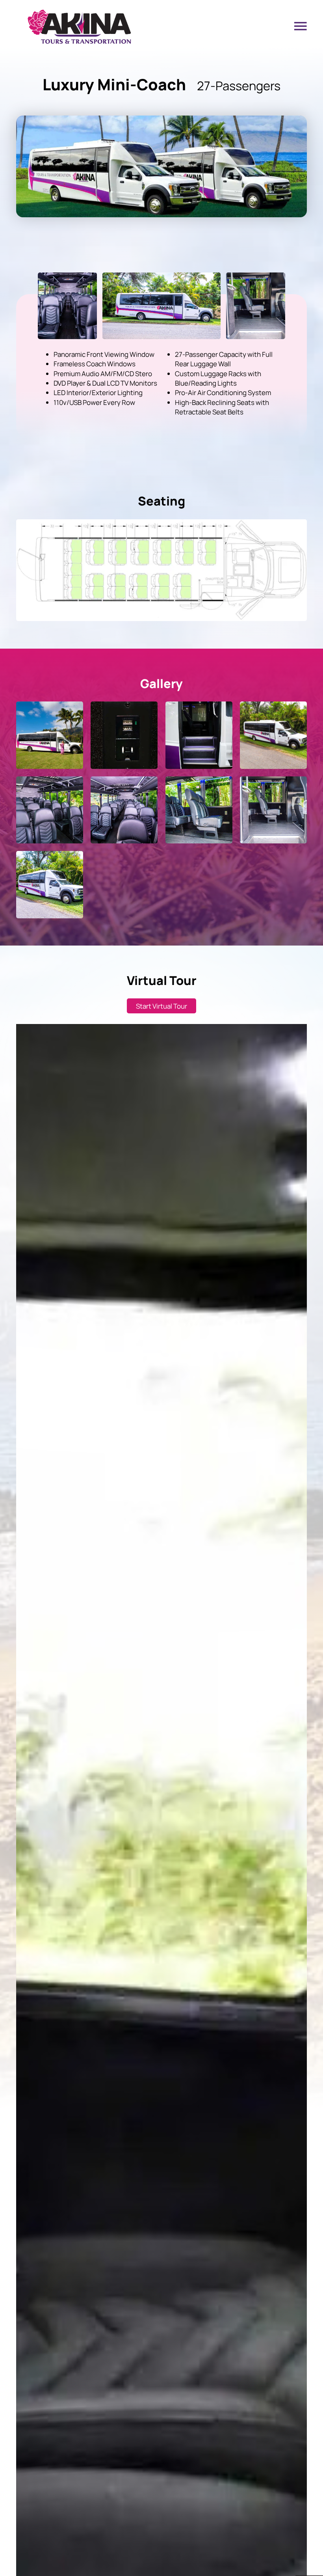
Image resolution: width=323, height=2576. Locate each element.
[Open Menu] (301, 26)
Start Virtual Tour (161, 1006)
